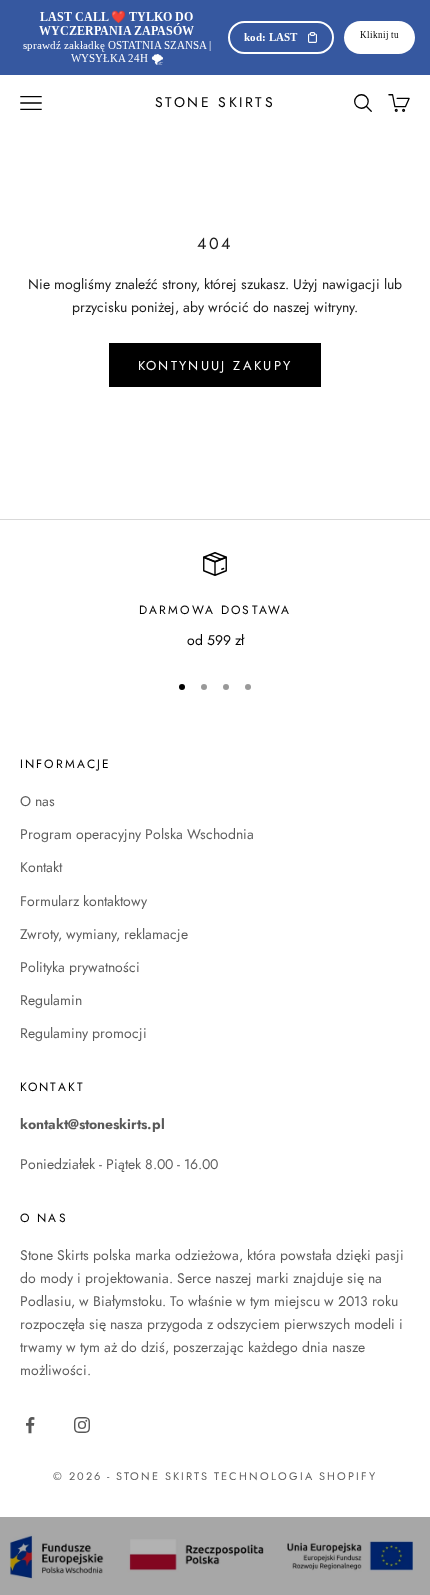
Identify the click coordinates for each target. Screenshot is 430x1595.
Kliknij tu (379, 35)
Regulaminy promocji (83, 1033)
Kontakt (41, 867)
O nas (37, 801)
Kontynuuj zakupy (215, 365)
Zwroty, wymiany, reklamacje (104, 934)
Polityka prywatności (80, 967)
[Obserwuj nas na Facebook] (30, 1425)
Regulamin (51, 1000)
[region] (215, 601)
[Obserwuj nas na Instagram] (82, 1425)
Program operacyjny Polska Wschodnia (137, 834)
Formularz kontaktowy (83, 901)
